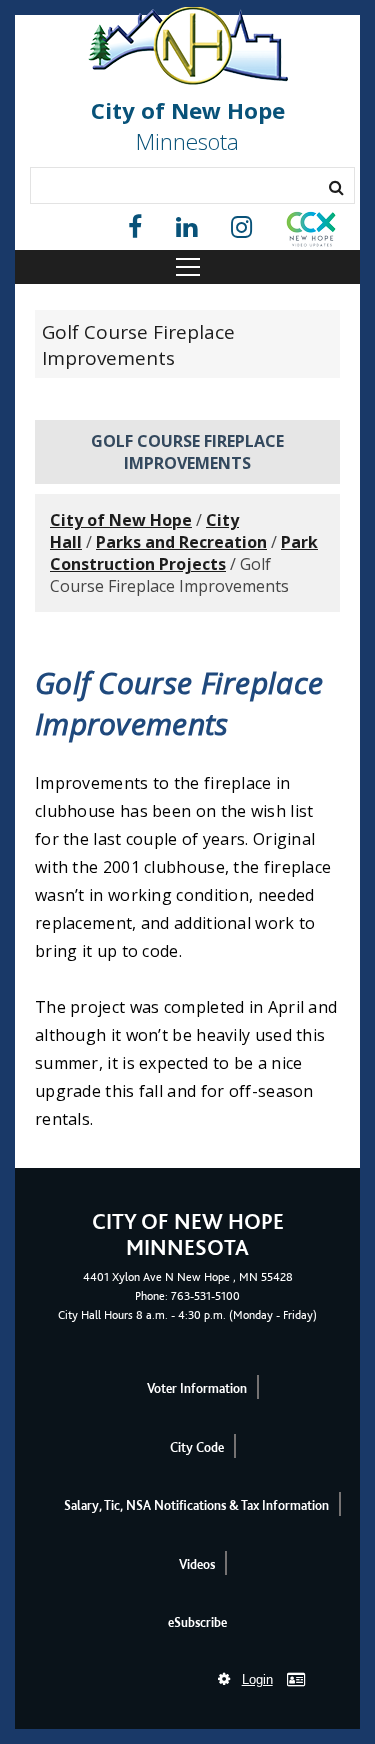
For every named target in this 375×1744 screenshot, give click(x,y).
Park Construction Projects (184, 553)
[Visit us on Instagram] (241, 227)
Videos (197, 1564)
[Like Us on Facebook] (135, 227)
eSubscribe (197, 1622)
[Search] (336, 187)
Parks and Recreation (181, 542)
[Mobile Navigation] (187, 267)
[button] (311, 233)
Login (257, 1679)
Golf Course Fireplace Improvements (138, 345)
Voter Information (197, 1388)
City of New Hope (121, 520)
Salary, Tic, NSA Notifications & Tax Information (196, 1505)
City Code (197, 1447)
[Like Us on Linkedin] (186, 227)
